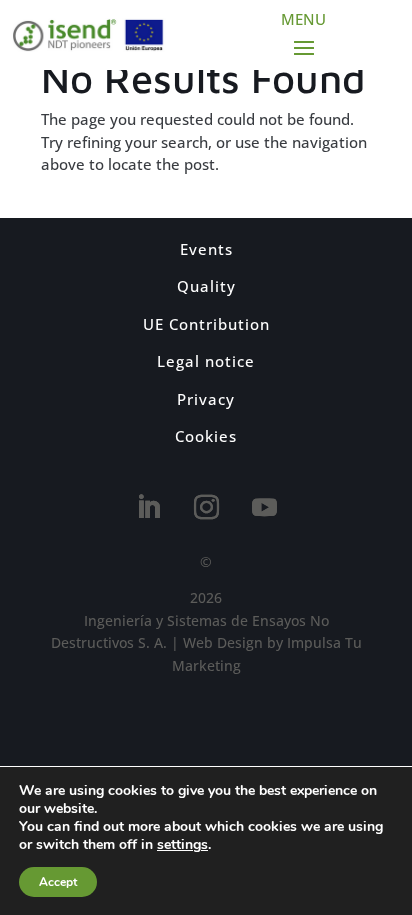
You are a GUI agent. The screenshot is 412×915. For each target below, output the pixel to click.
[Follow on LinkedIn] (148, 508)
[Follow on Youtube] (264, 508)
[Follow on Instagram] (206, 508)
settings (182, 845)
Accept (58, 882)
